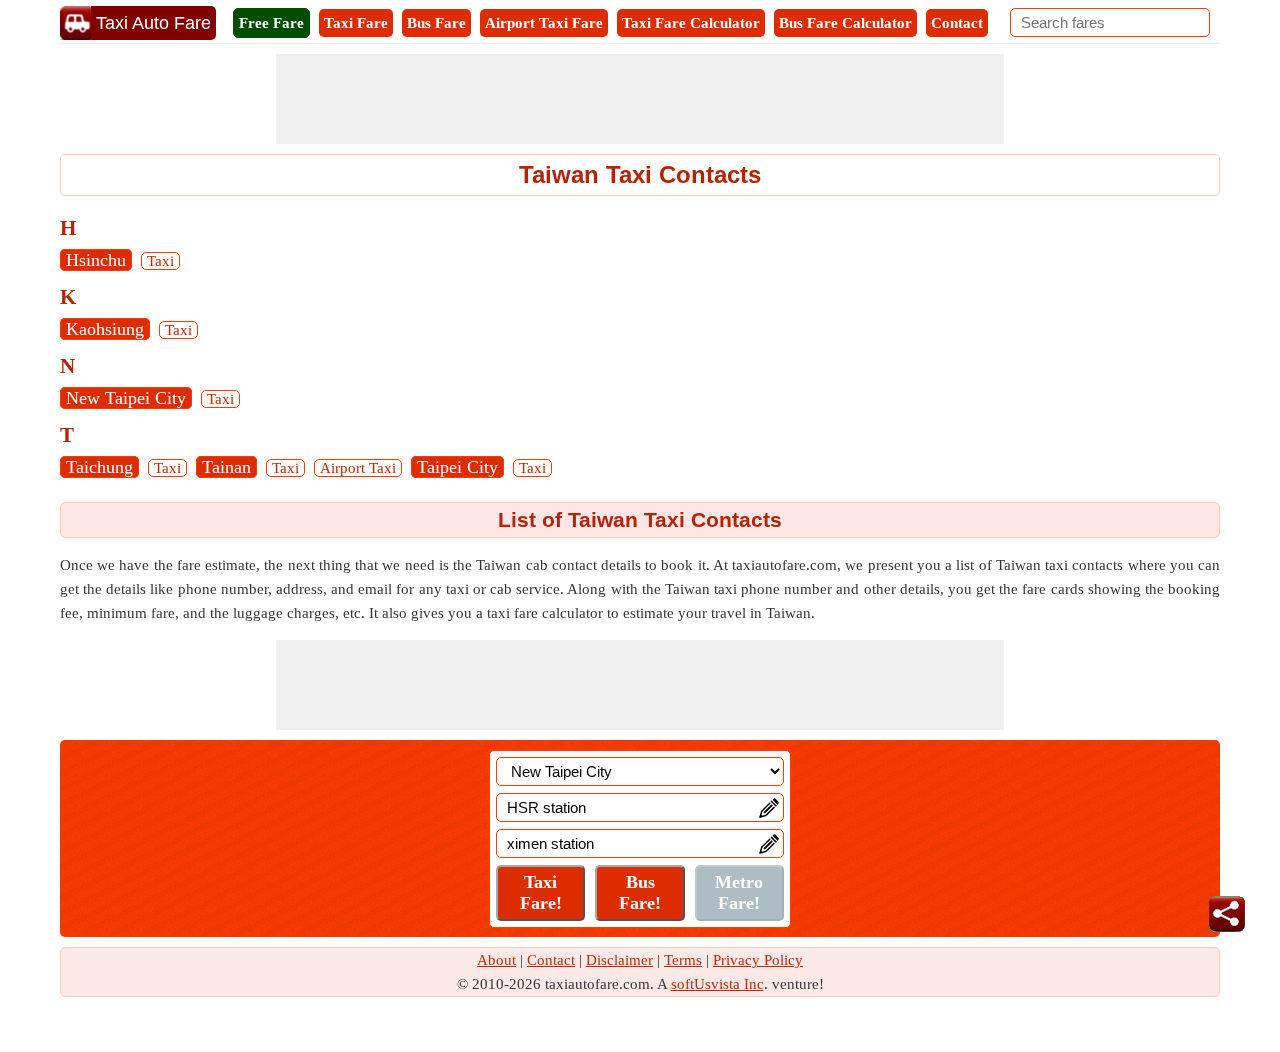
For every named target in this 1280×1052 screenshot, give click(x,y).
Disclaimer (619, 960)
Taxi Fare (356, 23)
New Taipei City (126, 398)
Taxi (160, 261)
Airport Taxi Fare (544, 23)
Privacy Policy (758, 960)
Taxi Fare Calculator (691, 23)
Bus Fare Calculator (845, 23)
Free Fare (271, 23)
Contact (957, 23)
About (496, 960)
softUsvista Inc (717, 984)
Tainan (226, 467)
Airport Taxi (358, 468)
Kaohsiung (105, 329)
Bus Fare (436, 23)
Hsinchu (96, 260)
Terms (683, 960)
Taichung (99, 467)
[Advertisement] (640, 99)
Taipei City (457, 467)
